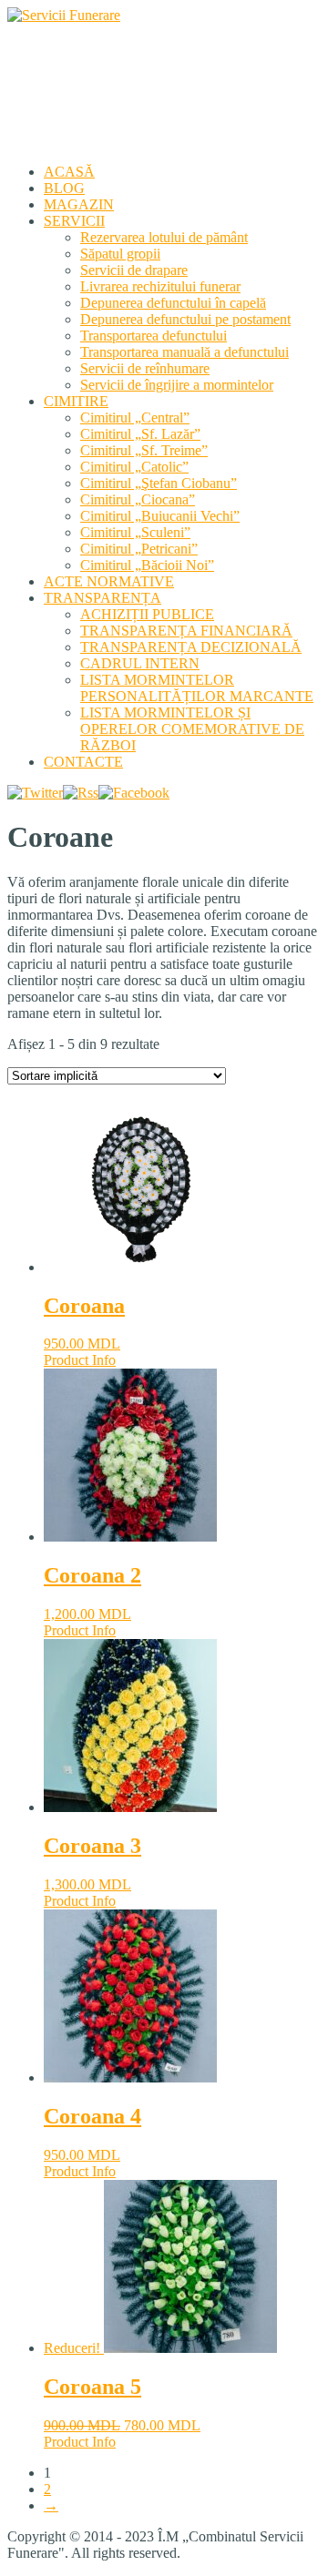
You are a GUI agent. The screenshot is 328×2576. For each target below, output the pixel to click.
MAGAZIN (79, 204)
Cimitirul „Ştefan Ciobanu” (159, 483)
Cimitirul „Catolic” (134, 467)
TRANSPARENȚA (102, 598)
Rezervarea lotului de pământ (164, 237)
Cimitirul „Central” (135, 417)
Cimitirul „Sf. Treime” (144, 450)
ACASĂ (69, 172)
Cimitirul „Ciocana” (138, 499)
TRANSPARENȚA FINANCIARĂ (186, 631)
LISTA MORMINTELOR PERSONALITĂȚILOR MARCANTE (197, 688)
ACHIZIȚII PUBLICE (147, 614)
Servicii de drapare (134, 270)
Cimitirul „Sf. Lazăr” (140, 434)
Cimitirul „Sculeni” (135, 532)
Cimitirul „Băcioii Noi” (147, 565)
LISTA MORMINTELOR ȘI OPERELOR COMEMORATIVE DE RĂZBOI (192, 729)
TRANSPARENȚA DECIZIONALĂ (191, 647)
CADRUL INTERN (140, 663)
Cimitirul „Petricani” (139, 549)
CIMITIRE (76, 401)
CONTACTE (83, 762)
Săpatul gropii (120, 254)
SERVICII (74, 221)
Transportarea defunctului (154, 336)
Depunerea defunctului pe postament (185, 319)
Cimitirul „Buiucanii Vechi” (160, 516)
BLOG (64, 188)
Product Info (80, 1360)
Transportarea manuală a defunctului (184, 352)
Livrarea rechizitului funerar (160, 286)
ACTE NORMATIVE (109, 581)
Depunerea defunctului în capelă (173, 303)
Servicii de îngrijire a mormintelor (177, 385)
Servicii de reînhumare (145, 368)
